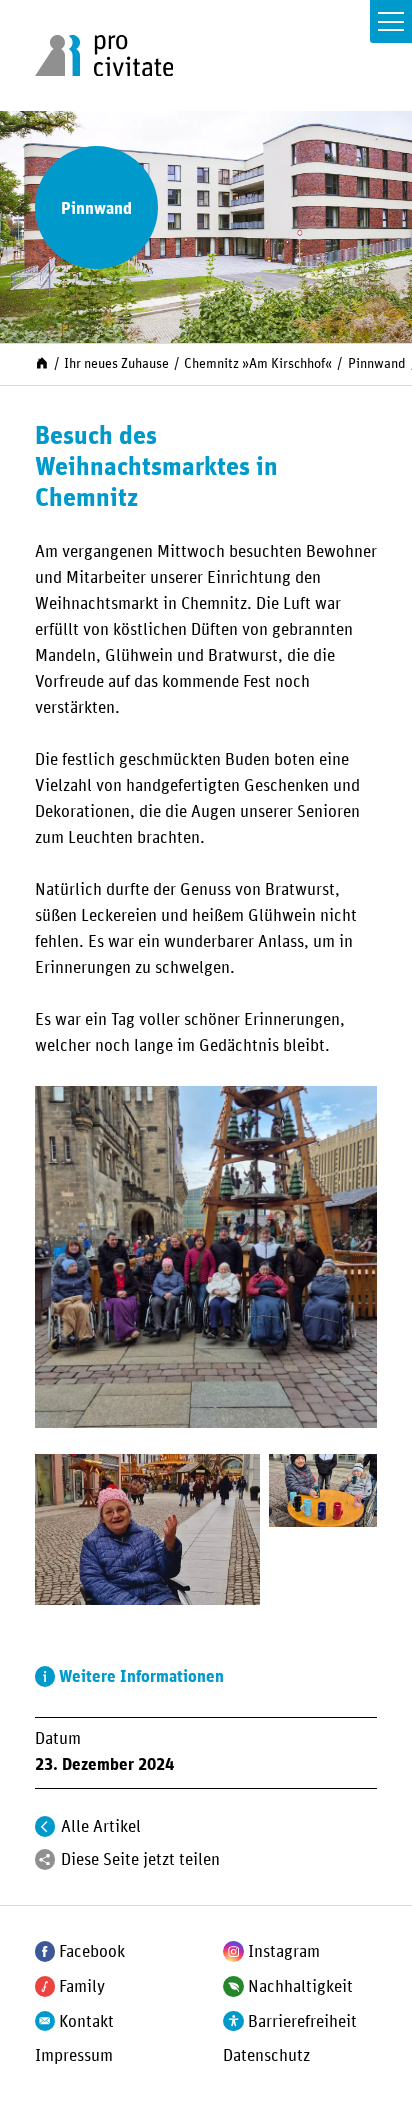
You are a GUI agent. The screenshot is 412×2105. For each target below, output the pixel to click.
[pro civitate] (104, 56)
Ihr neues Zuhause (116, 364)
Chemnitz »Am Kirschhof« (258, 364)
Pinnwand (377, 364)
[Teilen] (45, 1859)
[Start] (42, 363)
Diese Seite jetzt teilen (140, 1860)
